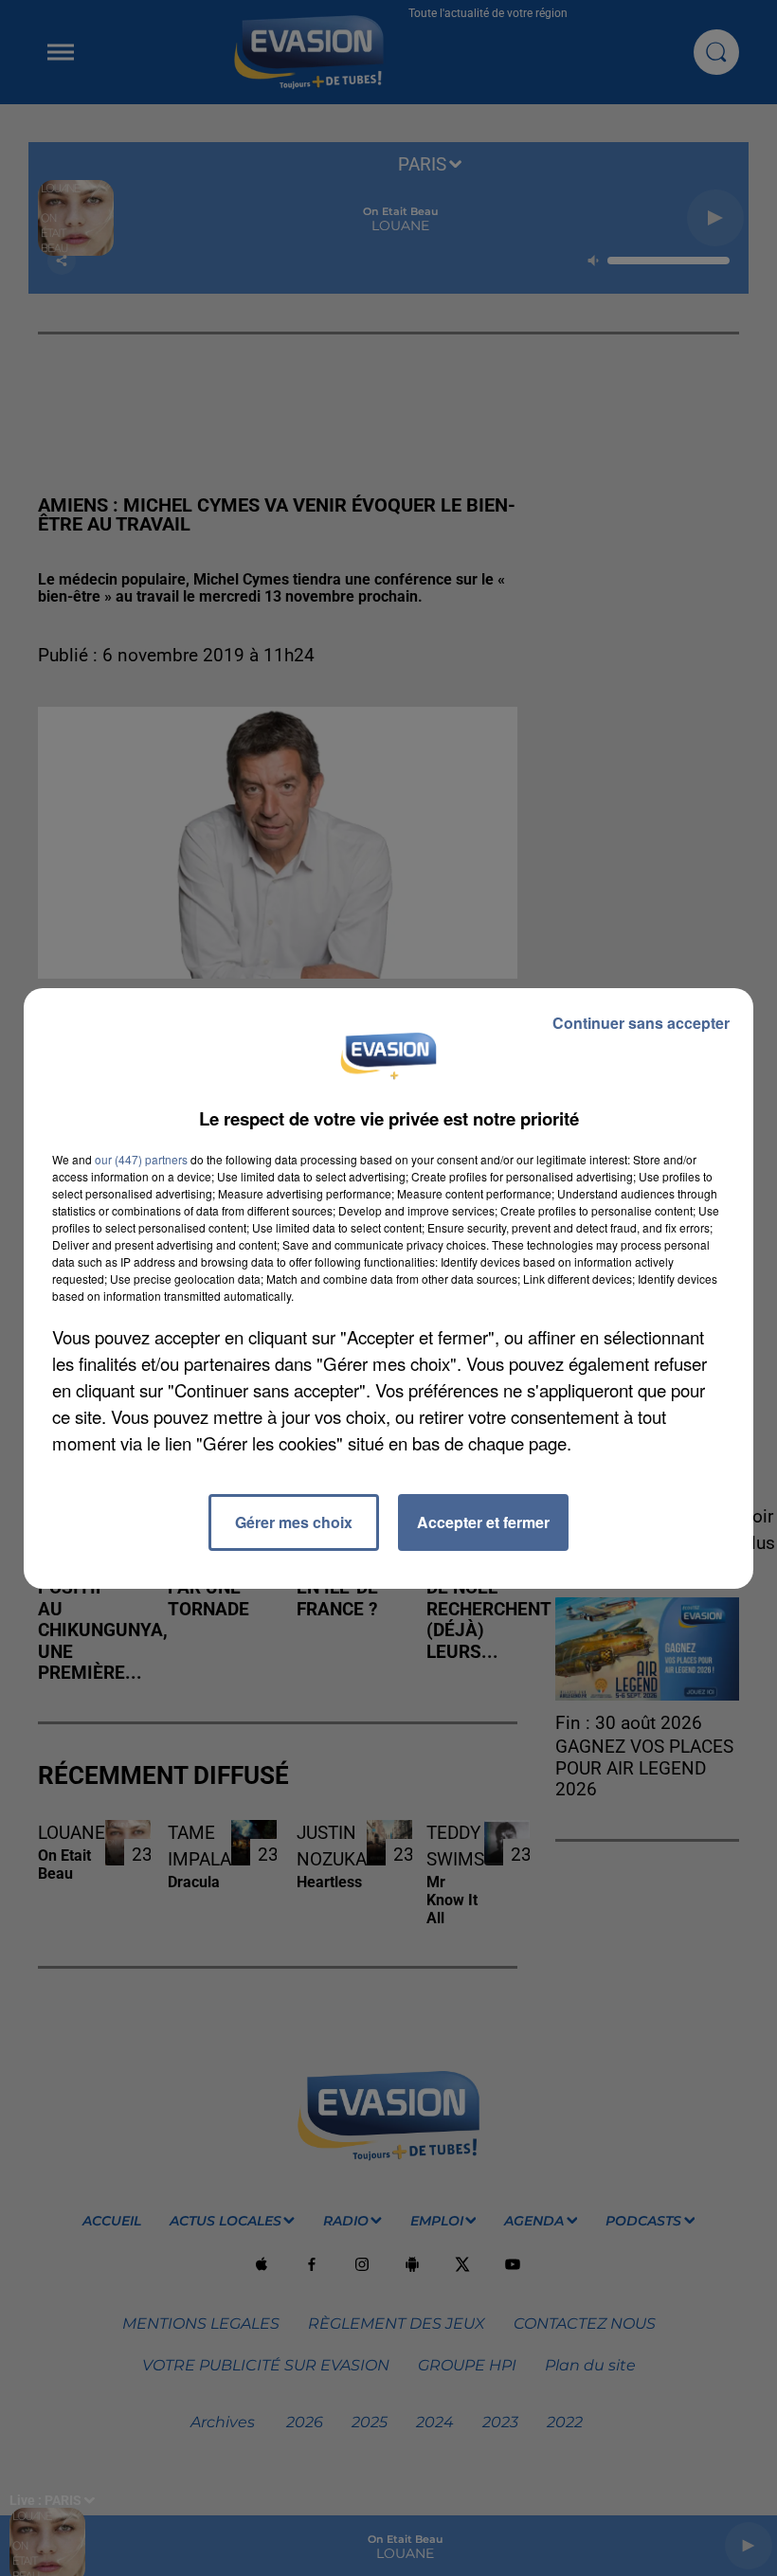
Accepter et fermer (483, 1522)
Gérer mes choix (294, 1522)
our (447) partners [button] (141, 1159)
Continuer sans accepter (641, 1023)
